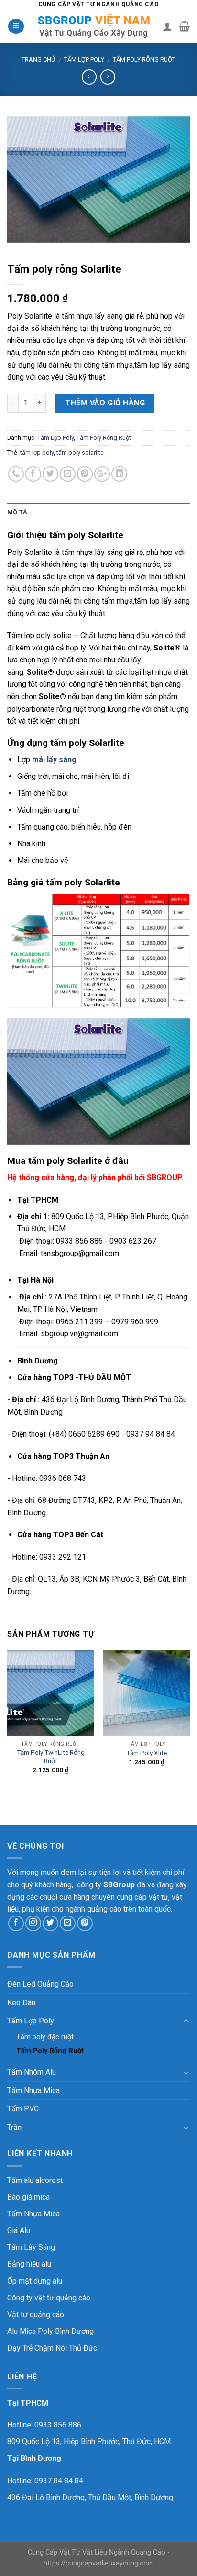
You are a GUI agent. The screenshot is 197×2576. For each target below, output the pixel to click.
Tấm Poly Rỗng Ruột (144, 59)
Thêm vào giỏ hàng (105, 403)
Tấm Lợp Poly (84, 59)
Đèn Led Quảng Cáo (40, 1984)
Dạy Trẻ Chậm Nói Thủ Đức (52, 2348)
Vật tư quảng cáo (36, 2315)
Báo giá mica (28, 2197)
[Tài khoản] (167, 26)
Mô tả (17, 512)
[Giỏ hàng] (184, 26)
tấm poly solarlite (80, 452)
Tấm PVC (23, 2109)
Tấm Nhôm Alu (32, 2072)
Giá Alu (19, 2230)
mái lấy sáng (54, 760)
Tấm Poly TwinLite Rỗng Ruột (51, 1756)
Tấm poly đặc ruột (45, 2037)
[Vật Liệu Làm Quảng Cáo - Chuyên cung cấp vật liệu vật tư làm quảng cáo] (93, 26)
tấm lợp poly (37, 452)
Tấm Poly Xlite (147, 1753)
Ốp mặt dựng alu (35, 2281)
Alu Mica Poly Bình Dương (50, 2331)
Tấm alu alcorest (35, 2180)
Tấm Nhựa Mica (33, 2091)
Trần (14, 2127)
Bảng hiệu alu (29, 2264)
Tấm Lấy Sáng (31, 2247)
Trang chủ (38, 59)
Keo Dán (21, 2003)
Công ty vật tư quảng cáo (49, 2298)
